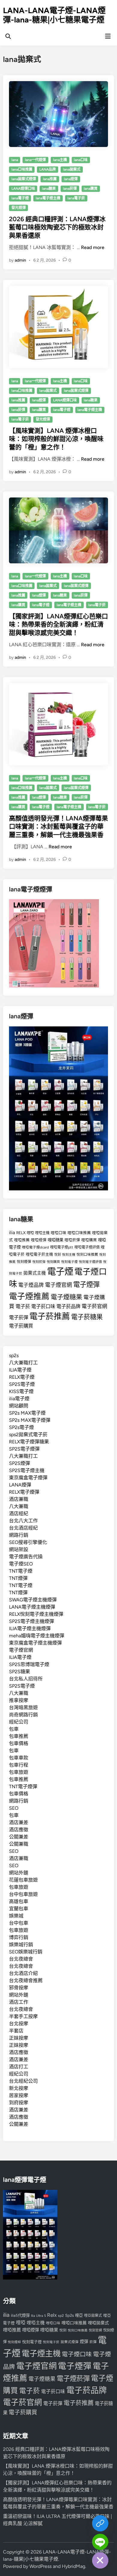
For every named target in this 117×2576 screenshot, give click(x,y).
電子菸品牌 (68, 1306)
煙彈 (84, 2342)
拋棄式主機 (35, 1273)
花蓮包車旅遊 (23, 1880)
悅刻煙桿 (14, 2342)
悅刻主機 (69, 1255)
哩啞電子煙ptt (62, 1247)
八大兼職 (19, 1506)
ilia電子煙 (19, 1399)
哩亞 (79, 2315)
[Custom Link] (100, 2523)
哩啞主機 (42, 1233)
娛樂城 (16, 1916)
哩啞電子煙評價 (87, 1247)
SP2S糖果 (19, 1672)
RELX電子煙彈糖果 (29, 1442)
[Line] (100, 2542)
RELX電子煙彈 (24, 1492)
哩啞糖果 (55, 1240)
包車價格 (19, 1743)
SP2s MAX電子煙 (27, 1413)
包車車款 (19, 1758)
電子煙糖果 (66, 1297)
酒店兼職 (19, 1499)
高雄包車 (19, 1901)
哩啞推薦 (22, 1240)
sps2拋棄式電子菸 (28, 1435)
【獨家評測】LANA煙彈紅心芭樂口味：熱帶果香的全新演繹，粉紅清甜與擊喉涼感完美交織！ (58, 624)
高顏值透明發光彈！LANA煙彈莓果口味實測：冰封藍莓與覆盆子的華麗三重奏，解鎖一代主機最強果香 (58, 826)
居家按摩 (19, 2095)
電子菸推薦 (50, 1316)
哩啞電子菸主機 (39, 1254)
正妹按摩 (19, 2038)
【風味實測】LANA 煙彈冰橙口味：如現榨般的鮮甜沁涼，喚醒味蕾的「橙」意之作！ (56, 439)
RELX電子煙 (22, 1377)
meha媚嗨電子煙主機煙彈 (37, 1636)
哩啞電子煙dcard (35, 1247)
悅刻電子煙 (69, 1262)
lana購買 (91, 189)
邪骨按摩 (19, 1988)
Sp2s (69, 2315)
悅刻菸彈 (39, 1262)
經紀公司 (19, 1722)
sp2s (14, 1355)
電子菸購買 (21, 1326)
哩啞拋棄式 (98, 2323)
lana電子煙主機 (48, 198)
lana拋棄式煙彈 (24, 179)
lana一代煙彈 (35, 160)
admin (20, 260)
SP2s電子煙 (21, 1427)
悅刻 (58, 1255)
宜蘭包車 (19, 1909)
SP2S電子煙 (22, 1384)
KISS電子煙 (21, 1391)
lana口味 (81, 160)
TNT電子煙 (21, 1571)
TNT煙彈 (18, 1578)
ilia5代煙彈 (20, 2315)
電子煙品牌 (31, 1285)
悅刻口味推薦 (87, 1254)
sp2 (61, 2316)
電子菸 (23, 1306)
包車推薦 (19, 1736)
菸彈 (93, 2342)
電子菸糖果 (87, 1317)
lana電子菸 (76, 198)
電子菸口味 (43, 1306)
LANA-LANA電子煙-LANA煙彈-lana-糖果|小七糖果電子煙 (54, 15)
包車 (14, 1729)
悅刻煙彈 (24, 1262)
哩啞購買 (89, 1240)
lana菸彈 (70, 189)
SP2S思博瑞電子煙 (29, 1664)
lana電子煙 (20, 198)
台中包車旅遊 (23, 1894)
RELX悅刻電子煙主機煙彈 (36, 1614)
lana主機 (60, 160)
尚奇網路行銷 (23, 1715)
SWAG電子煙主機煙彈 (33, 1600)
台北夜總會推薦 (26, 1980)
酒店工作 (19, 2002)
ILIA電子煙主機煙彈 (30, 1628)
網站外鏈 (19, 1873)
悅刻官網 (95, 2330)
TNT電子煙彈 (23, 1787)
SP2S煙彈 (19, 1463)
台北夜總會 (21, 1959)
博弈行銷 (19, 1937)
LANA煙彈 (20, 1485)
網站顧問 (19, 1406)
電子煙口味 (77, 2354)
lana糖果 (49, 189)
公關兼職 (19, 1844)
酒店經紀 (19, 1514)
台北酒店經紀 (23, 1528)
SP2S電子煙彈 (24, 1449)
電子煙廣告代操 (26, 1557)
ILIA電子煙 (20, 1370)
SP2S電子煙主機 (27, 1470)
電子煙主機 (41, 2354)
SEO (14, 1808)
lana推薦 (50, 179)
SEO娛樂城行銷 (26, 1952)
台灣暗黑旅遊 (23, 1708)
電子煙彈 (86, 1285)
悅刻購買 (53, 1262)
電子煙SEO (21, 1564)
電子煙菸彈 (73, 2379)
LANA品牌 (48, 169)
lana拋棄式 (72, 169)
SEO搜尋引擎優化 (28, 1542)
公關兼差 (19, 1837)
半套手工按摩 (23, 2016)
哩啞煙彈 (39, 1240)
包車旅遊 (19, 1772)
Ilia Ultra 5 (38, 2316)
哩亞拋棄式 (93, 2316)
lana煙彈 (71, 179)
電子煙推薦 (29, 1296)
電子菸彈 (19, 1317)
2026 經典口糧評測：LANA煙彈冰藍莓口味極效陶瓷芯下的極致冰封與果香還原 (57, 227)
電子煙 (60, 1271)
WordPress (40, 2566)
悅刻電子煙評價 (90, 1262)
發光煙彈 (19, 208)
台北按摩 (19, 2024)
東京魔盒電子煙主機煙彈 (35, 1643)
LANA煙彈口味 (23, 189)
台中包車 (19, 1923)
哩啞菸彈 (72, 1240)
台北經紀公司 (23, 2081)
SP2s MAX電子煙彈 (30, 1420)
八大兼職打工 (23, 1363)
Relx (52, 2315)
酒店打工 (19, 2067)
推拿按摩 (19, 1700)
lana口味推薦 (22, 169)
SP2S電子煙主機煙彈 (31, 1621)
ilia (12, 1232)
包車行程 (19, 1765)
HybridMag (73, 2566)
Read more (93, 247)
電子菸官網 (94, 1306)
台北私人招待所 (26, 1679)
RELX (21, 1233)
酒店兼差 (19, 1822)
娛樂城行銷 (21, 1945)
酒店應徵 (19, 1830)
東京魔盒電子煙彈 (28, 1478)
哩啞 (30, 1233)
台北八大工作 (23, 1521)
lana (15, 160)
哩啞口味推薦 (79, 1233)
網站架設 (19, 1549)
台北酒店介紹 (23, 1973)
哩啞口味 (58, 1233)
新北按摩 (19, 2088)
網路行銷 (19, 1535)
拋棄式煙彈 (70, 2342)
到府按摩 (19, 2103)
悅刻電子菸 (51, 2342)
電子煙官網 (58, 1285)
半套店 (16, 2031)
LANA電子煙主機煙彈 (32, 1607)
